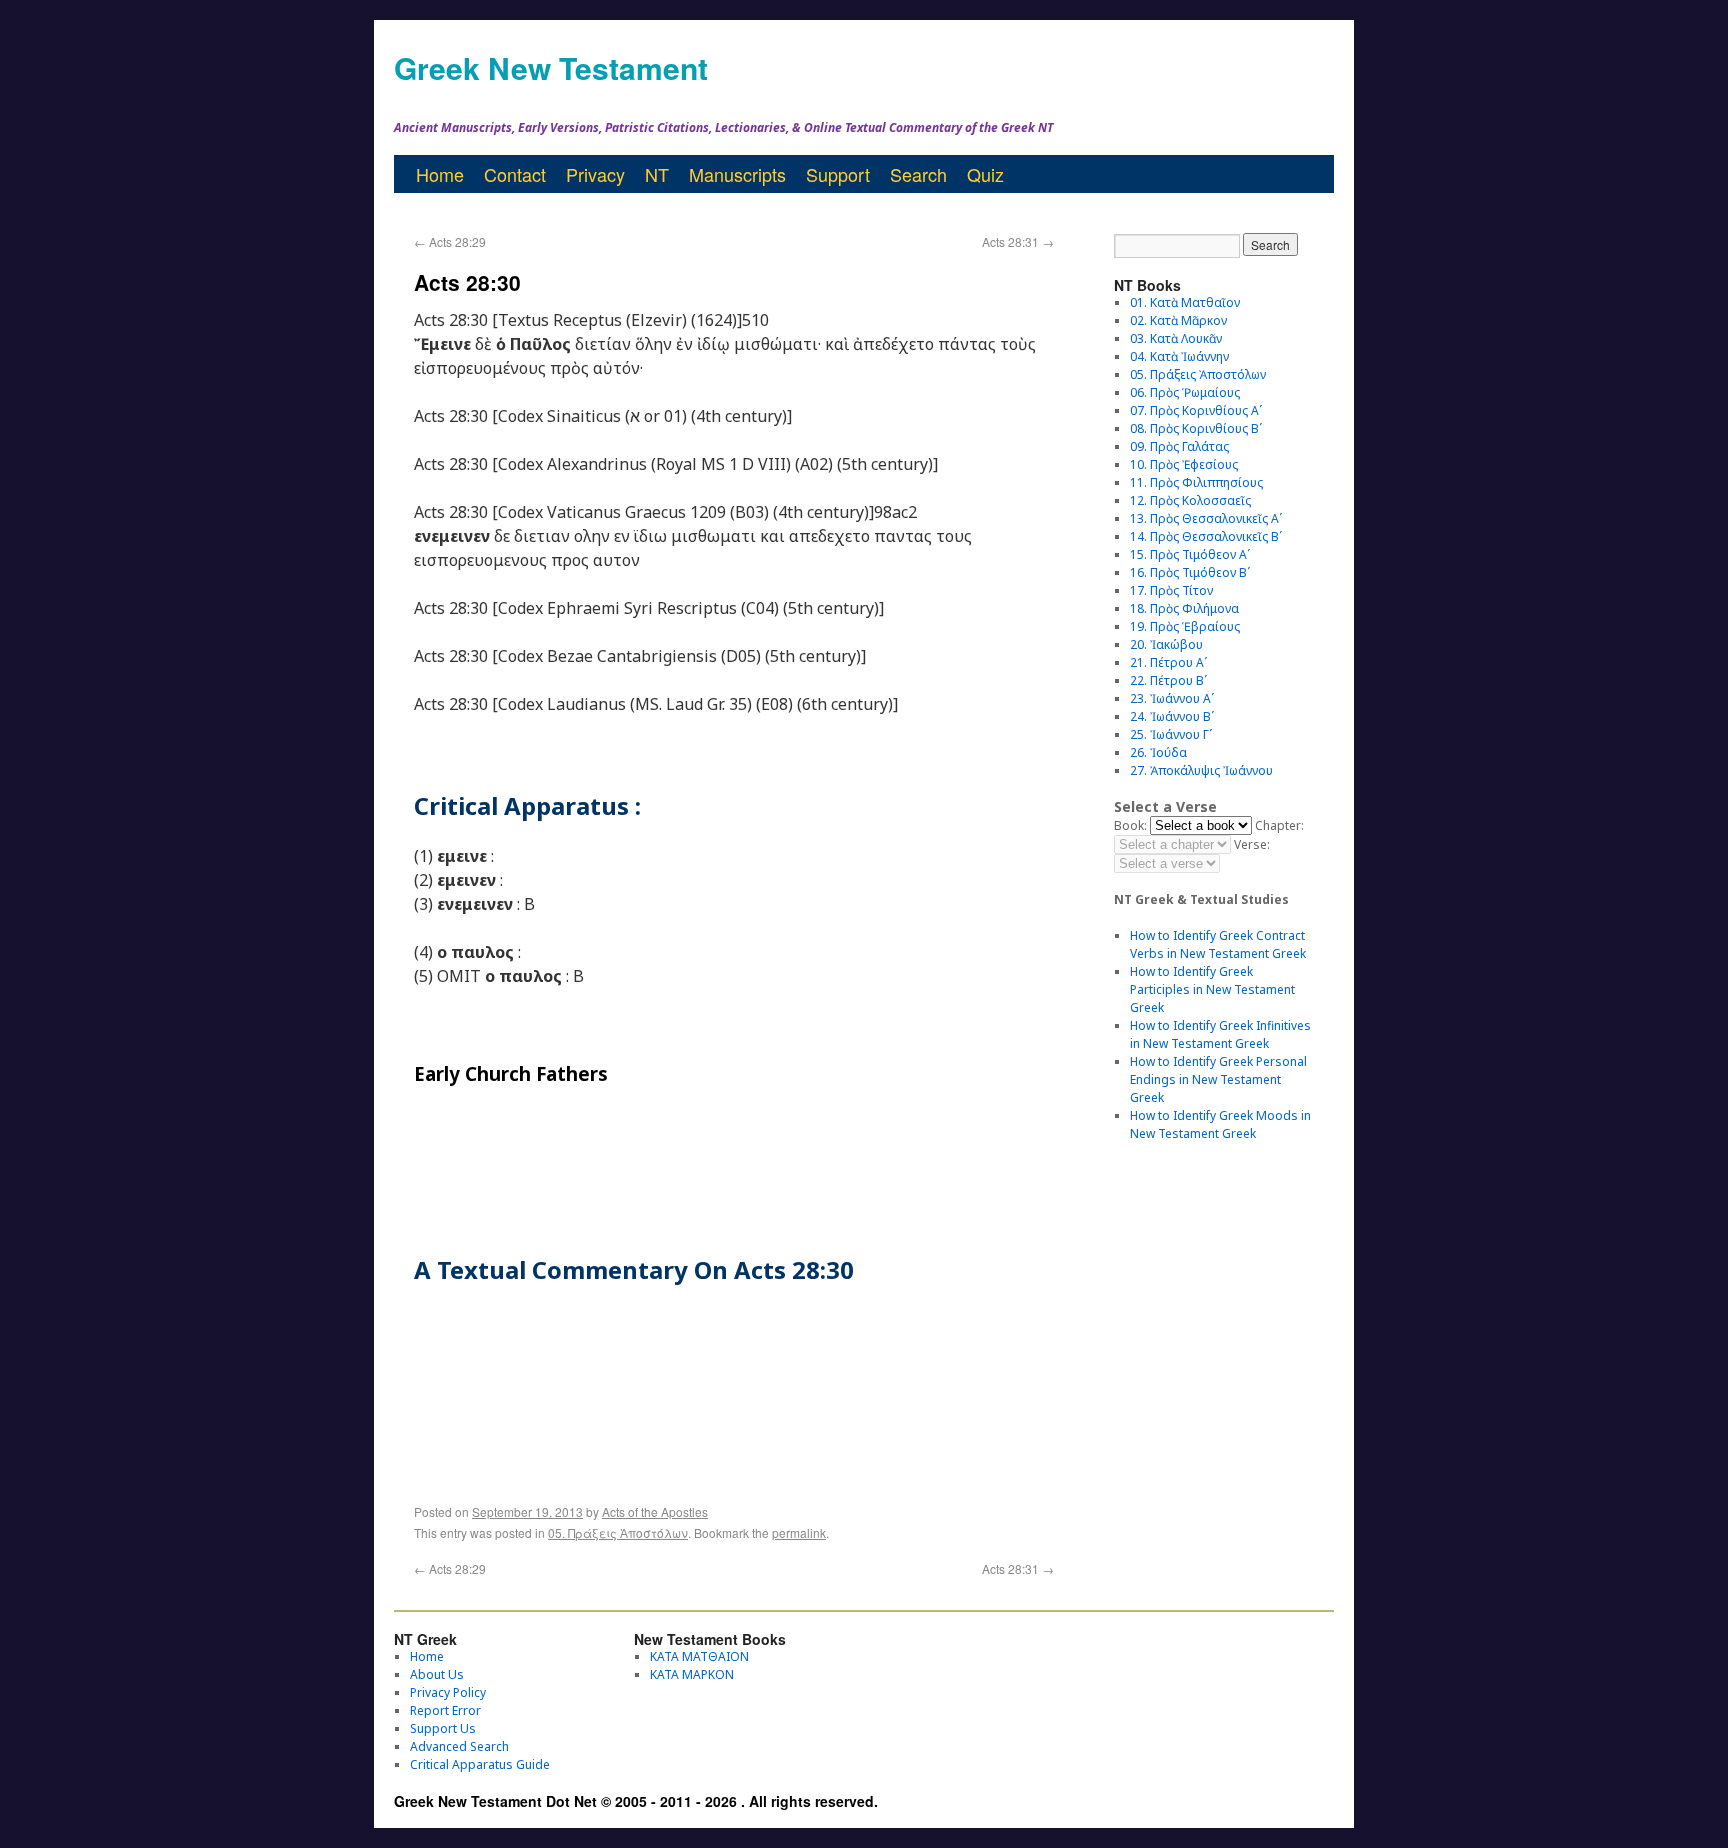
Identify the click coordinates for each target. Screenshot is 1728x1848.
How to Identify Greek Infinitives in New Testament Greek (1220, 1034)
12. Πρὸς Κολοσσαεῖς (1190, 500)
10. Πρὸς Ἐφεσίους (1184, 464)
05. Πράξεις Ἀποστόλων (618, 1532)
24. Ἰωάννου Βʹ (1172, 716)
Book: (1130, 825)
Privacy (595, 174)
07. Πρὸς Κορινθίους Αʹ (1196, 410)
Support (838, 174)
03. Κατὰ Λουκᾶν (1176, 338)
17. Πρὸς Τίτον (1171, 590)
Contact (515, 174)
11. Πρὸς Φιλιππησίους (1196, 482)
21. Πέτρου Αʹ (1168, 662)
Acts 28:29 (450, 241)
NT (657, 174)
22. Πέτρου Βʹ (1168, 680)
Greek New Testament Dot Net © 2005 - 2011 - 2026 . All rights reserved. (636, 1801)
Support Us (443, 1728)
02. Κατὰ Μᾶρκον (1178, 320)
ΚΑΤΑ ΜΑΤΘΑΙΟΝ (699, 1656)
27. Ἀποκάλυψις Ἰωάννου (1201, 770)
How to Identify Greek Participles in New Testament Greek (1212, 989)
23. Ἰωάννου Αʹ (1172, 698)
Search (918, 174)
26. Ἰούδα (1158, 752)
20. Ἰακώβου (1166, 644)
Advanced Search (459, 1746)
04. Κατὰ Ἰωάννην (1179, 356)
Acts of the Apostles (655, 1511)
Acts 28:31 (1018, 241)
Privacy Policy (448, 1692)
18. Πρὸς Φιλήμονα (1184, 608)
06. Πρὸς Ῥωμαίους (1185, 392)
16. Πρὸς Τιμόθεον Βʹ (1190, 572)
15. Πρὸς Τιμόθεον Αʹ (1190, 554)
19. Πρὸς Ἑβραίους (1185, 626)
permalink (799, 1532)
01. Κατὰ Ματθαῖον (1185, 302)
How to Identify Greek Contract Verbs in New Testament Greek (1218, 944)
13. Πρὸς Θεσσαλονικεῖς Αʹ (1206, 518)
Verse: (1252, 844)
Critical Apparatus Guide (480, 1764)
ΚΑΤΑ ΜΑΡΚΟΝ (692, 1674)
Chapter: (1279, 825)
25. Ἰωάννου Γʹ (1171, 734)
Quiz (985, 174)
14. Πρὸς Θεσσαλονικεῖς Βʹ (1206, 536)
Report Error (445, 1710)
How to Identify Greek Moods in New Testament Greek (1220, 1124)
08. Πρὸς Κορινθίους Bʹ (1196, 428)
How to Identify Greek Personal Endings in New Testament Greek (1218, 1079)
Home (440, 174)
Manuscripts (737, 174)
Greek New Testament (551, 67)
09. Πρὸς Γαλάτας (1179, 446)
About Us (437, 1674)
